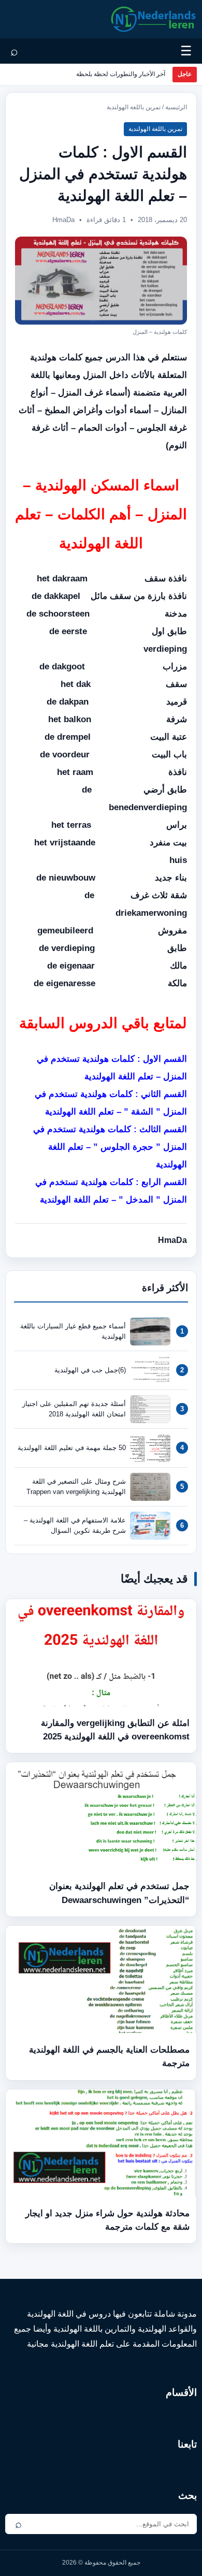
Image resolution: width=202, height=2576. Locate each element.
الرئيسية (176, 107)
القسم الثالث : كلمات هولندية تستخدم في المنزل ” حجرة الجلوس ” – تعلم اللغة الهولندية (110, 1147)
